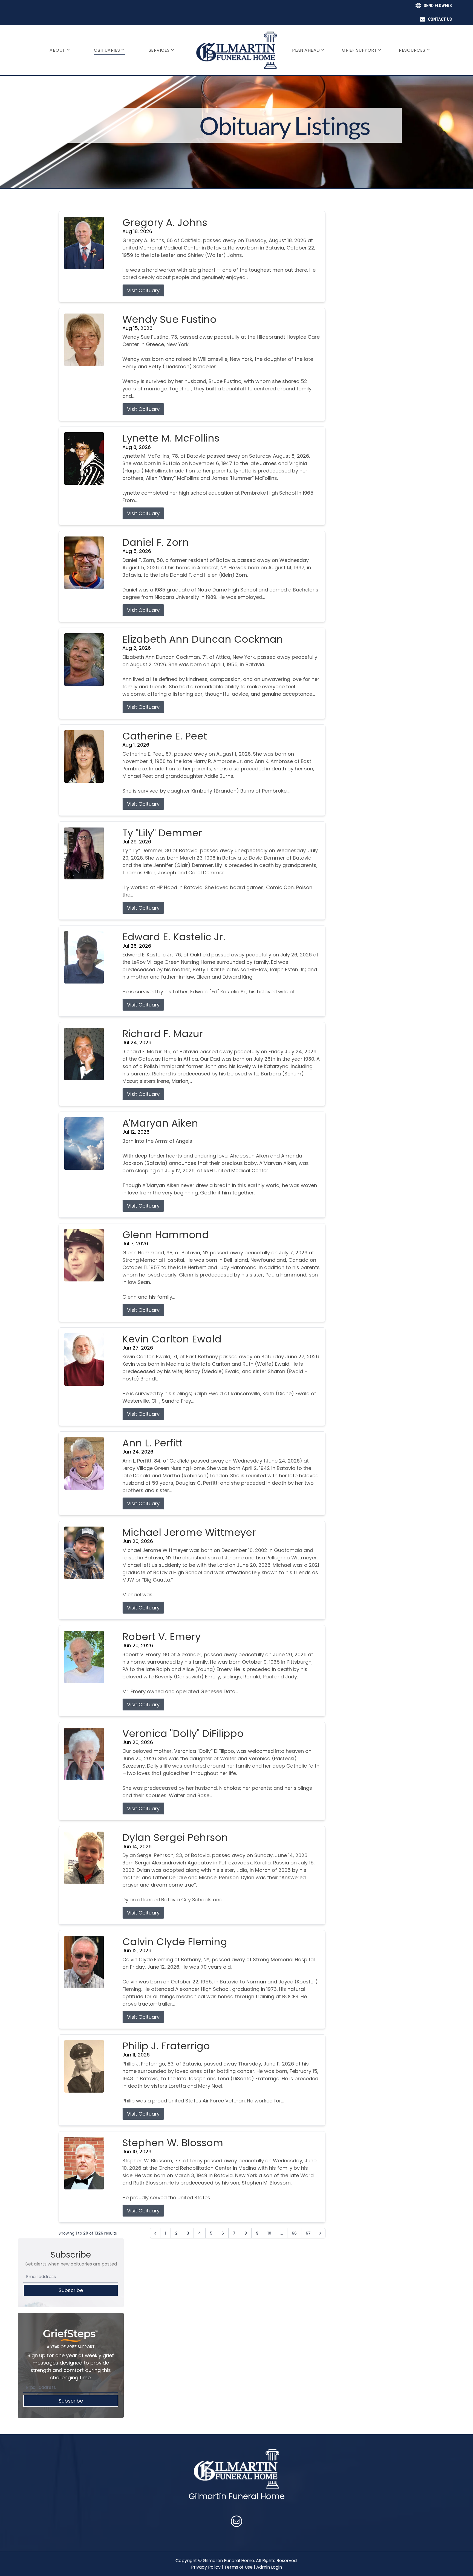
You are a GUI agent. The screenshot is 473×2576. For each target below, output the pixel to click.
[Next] (320, 2233)
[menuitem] (60, 50)
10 (269, 2233)
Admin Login (269, 2567)
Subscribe (71, 2290)
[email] (236, 2522)
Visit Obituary (143, 290)
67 (308, 2233)
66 (294, 2233)
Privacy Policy (206, 2567)
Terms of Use (238, 2567)
